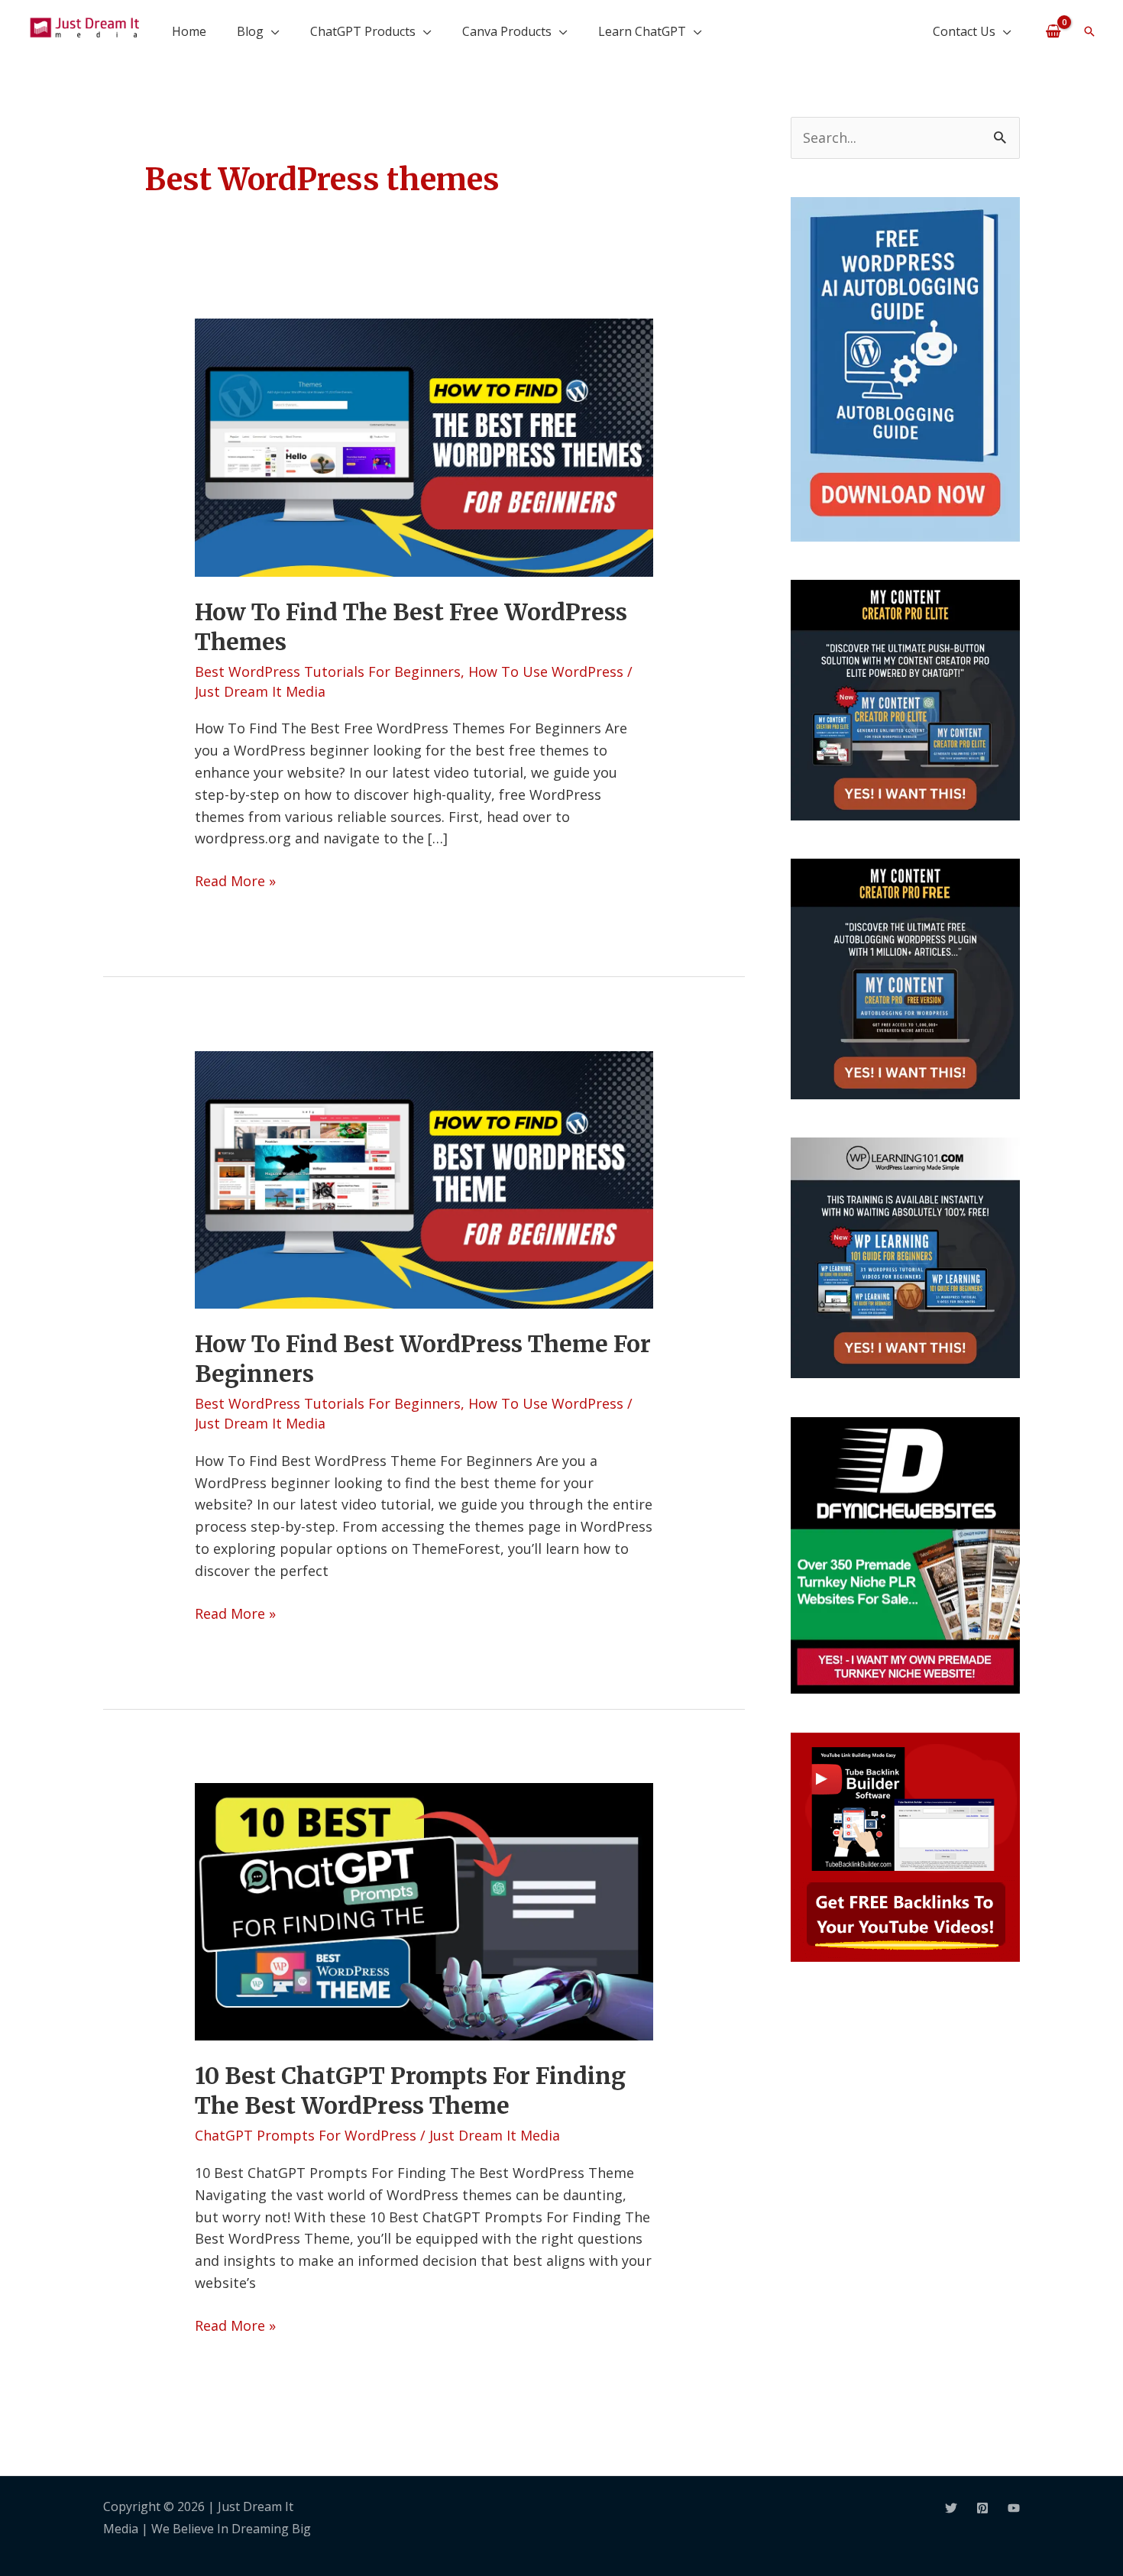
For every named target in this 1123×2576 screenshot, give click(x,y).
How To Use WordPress (546, 672)
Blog (250, 31)
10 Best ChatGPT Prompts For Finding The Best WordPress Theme (410, 2091)
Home (189, 31)
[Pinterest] (982, 2508)
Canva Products (507, 31)
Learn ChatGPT (642, 31)
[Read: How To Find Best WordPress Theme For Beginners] (424, 1178)
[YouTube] (1014, 2508)
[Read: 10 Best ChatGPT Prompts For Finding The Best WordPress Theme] (424, 1910)
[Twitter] (951, 2508)
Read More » (235, 880)
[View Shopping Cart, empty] (1053, 31)
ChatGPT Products (363, 31)
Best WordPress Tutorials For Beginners (328, 672)
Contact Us (964, 31)
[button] (1089, 31)
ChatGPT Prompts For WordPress (306, 2135)
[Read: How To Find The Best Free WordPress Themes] (424, 446)
